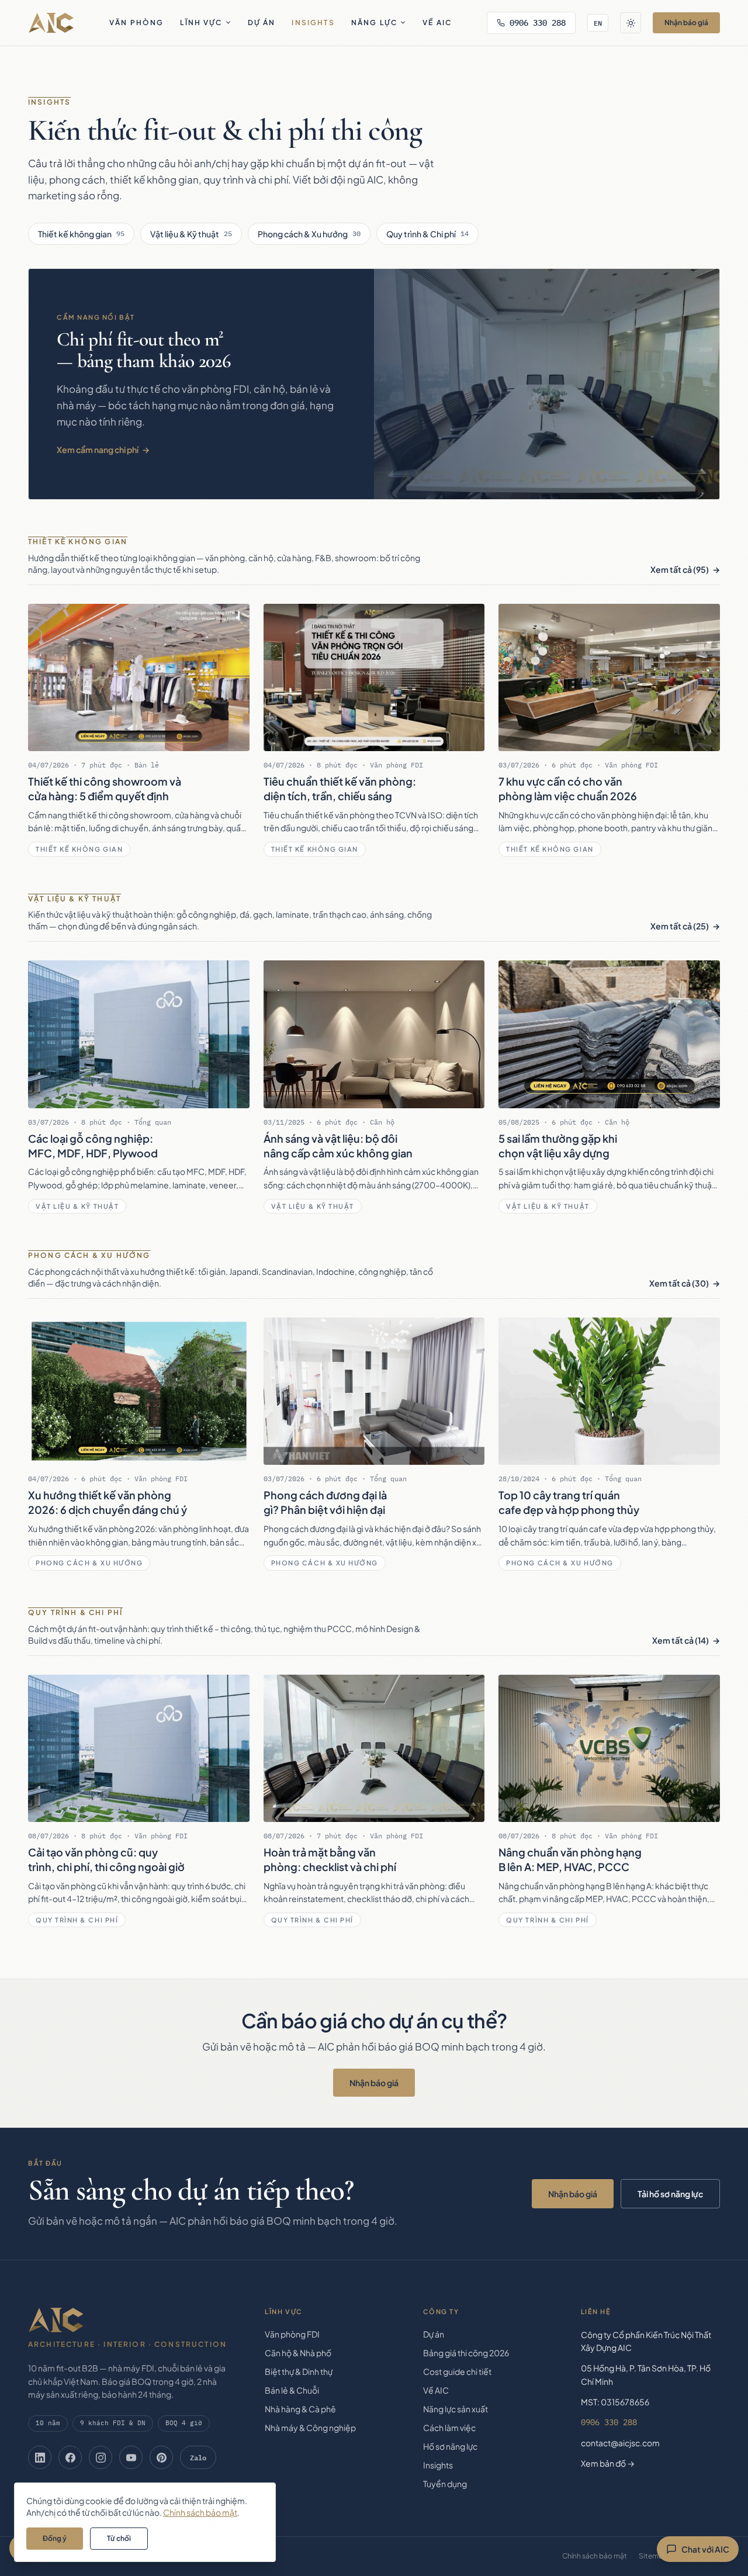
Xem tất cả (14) (681, 1640)
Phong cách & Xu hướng (309, 234)
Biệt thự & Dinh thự (299, 2371)
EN (598, 23)
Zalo (198, 2457)
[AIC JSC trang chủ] (51, 23)
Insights (313, 23)
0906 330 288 (538, 23)
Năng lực (374, 23)
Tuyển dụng (445, 2484)
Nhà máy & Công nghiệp (310, 2428)
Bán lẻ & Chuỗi (292, 2390)
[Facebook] (70, 2457)
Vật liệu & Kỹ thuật (191, 234)
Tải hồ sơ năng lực (670, 2194)
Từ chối (119, 2538)
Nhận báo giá (686, 23)
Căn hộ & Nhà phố (298, 2353)
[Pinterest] (161, 2457)
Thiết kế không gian (81, 234)
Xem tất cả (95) (680, 569)
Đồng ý (55, 2538)
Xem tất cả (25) (680, 926)
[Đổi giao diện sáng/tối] (631, 23)
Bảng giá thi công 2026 (466, 2353)
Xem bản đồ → (608, 2463)
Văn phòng (136, 23)
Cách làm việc (449, 2428)
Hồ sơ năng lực (450, 2446)
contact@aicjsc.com (620, 2443)
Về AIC (437, 23)
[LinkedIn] (40, 2457)
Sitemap (653, 2556)
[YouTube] (131, 2457)
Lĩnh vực (201, 23)
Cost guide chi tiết (457, 2371)
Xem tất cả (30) (679, 1283)
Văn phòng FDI (292, 2334)
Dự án (262, 23)
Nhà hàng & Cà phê (300, 2409)
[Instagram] (101, 2457)
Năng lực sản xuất (456, 2409)
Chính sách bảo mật (595, 2556)
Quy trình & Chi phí (427, 234)
